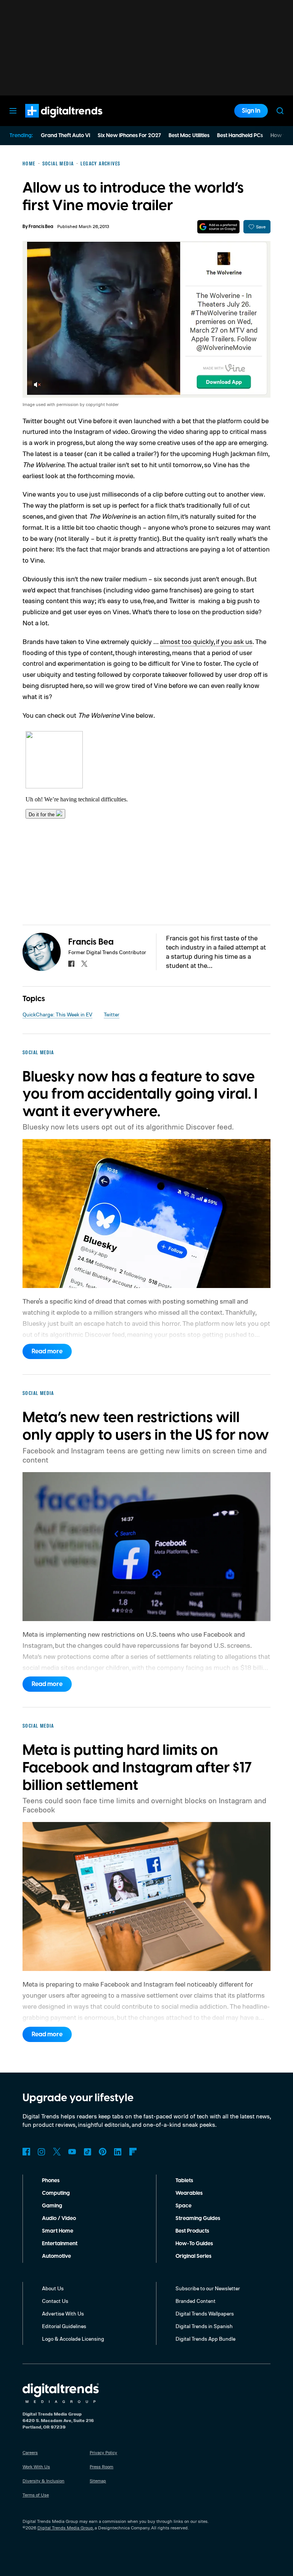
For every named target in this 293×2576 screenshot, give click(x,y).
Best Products (192, 2231)
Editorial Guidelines (64, 2326)
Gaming (52, 2206)
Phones (51, 2181)
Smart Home (58, 2231)
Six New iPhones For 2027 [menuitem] (129, 136)
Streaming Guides (198, 2218)
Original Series (193, 2256)
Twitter (112, 1014)
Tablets (184, 2181)
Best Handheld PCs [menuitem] (240, 136)
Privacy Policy (103, 2452)
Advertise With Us (63, 2313)
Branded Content (196, 2301)
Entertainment (60, 2244)
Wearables (189, 2193)
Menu (13, 111)
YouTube (72, 2152)
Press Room (101, 2467)
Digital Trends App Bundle (205, 2339)
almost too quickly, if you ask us (206, 641)
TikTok (87, 2152)
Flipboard (133, 2152)
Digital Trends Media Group (65, 2528)
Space (184, 2206)
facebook (71, 964)
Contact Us (55, 2301)
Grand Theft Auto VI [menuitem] (65, 136)
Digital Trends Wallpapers (205, 2313)
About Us (53, 2288)
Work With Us (36, 2467)
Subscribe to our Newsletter (208, 2288)
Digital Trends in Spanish (204, 2326)
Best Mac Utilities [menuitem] (189, 136)
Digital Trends (50, 121)
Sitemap (98, 2481)
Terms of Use (36, 2495)
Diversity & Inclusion (43, 2481)
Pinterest (103, 2152)
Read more (47, 1351)
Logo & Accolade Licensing (73, 2339)
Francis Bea (41, 227)
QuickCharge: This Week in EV (57, 1014)
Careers (30, 2452)
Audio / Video (59, 2218)
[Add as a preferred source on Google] (218, 227)
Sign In (251, 111)
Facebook (26, 2152)
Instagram (42, 2152)
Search (280, 111)
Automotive (56, 2256)
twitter (84, 964)
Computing (56, 2193)
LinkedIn (118, 2152)
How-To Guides (194, 2244)
